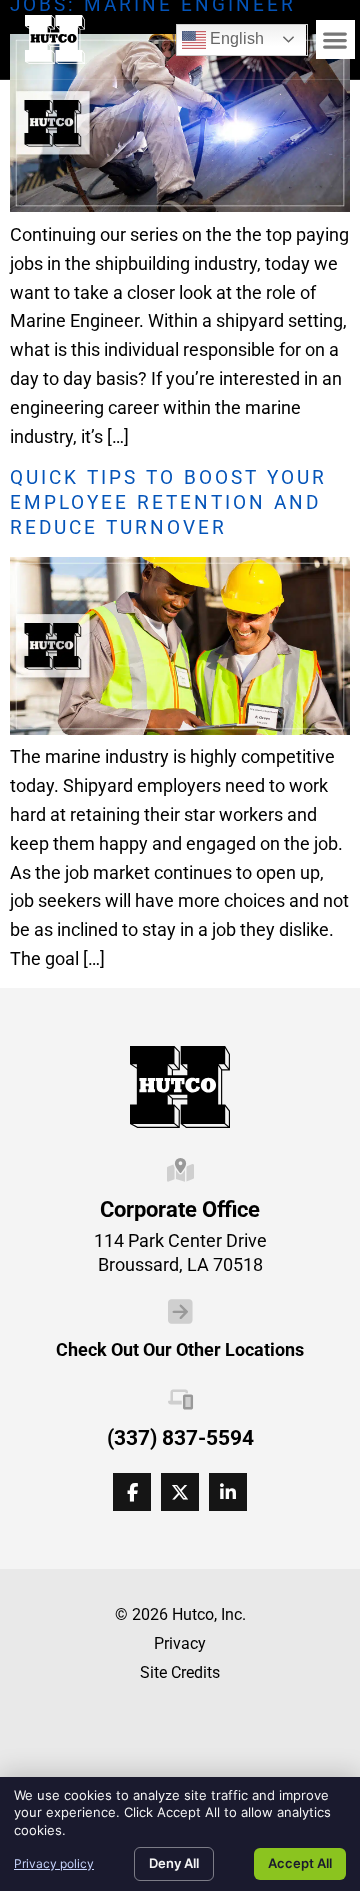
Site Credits (180, 1672)
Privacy (180, 1643)
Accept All (300, 1863)
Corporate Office (180, 1209)
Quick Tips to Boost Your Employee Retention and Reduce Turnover (168, 502)
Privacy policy (54, 1863)
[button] (335, 39)
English (223, 35)
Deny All (174, 1863)
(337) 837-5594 (180, 1438)
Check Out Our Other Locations (180, 1350)
